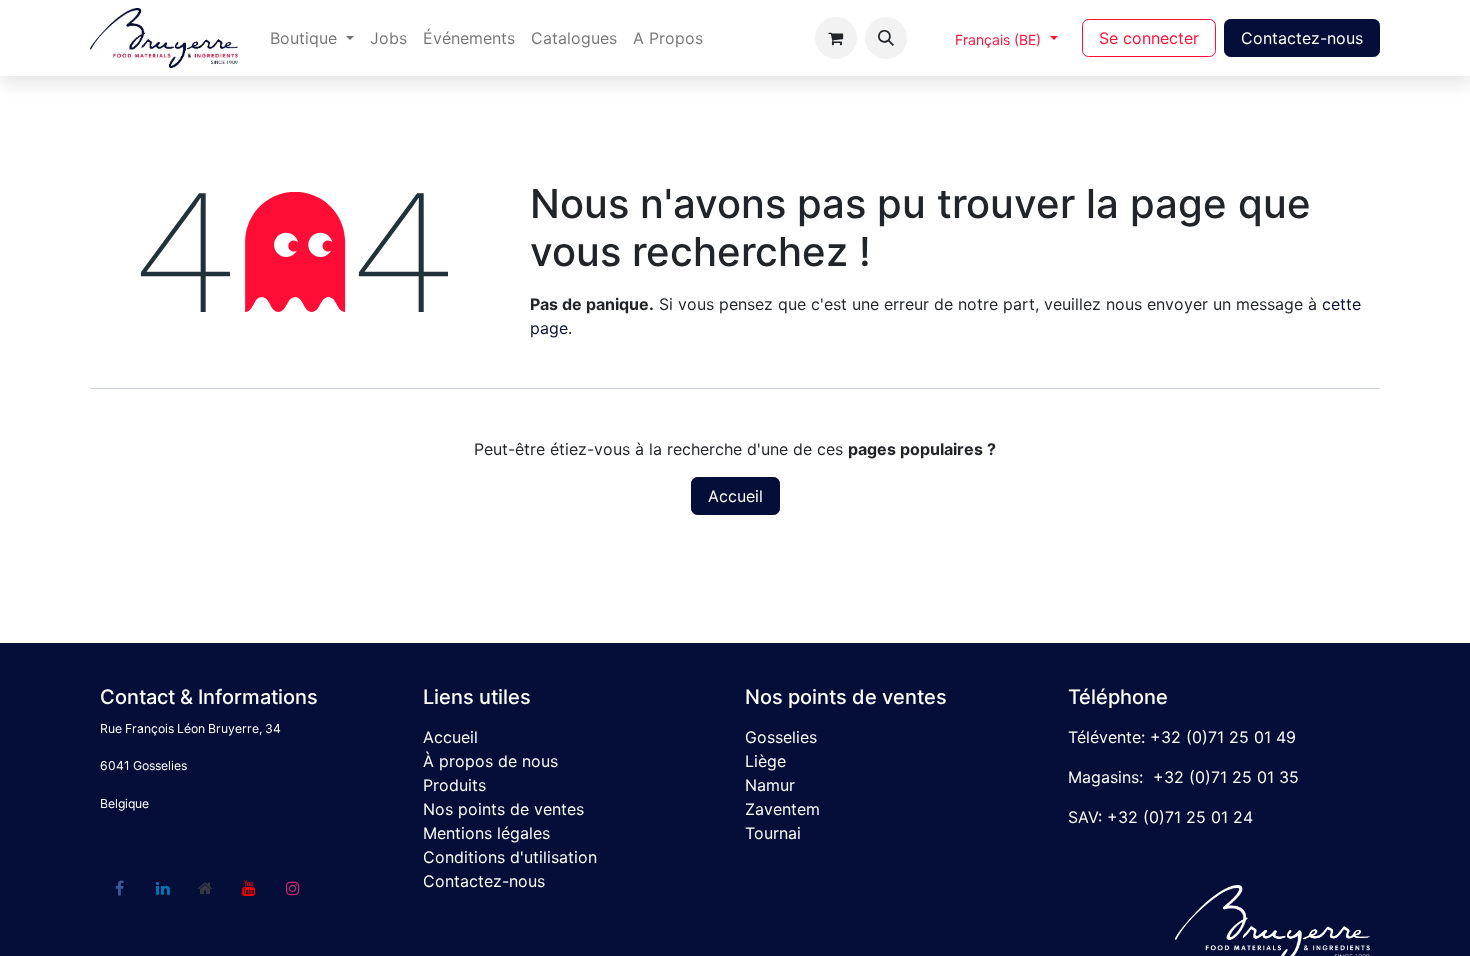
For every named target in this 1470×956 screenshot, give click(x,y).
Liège (765, 761)
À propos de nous (490, 761)
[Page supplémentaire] (206, 888)
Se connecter (1149, 38)
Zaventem (782, 809)
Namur (770, 785)
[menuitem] (312, 38)
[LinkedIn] (163, 888)
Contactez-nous (1302, 38)
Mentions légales (486, 833)
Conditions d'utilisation (510, 857)
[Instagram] (293, 888)
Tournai (773, 833)
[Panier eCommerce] (836, 38)
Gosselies (781, 737)
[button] (886, 38)
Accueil (735, 496)
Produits (454, 785)
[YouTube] (249, 888)
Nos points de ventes (503, 809)
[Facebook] (119, 888)
